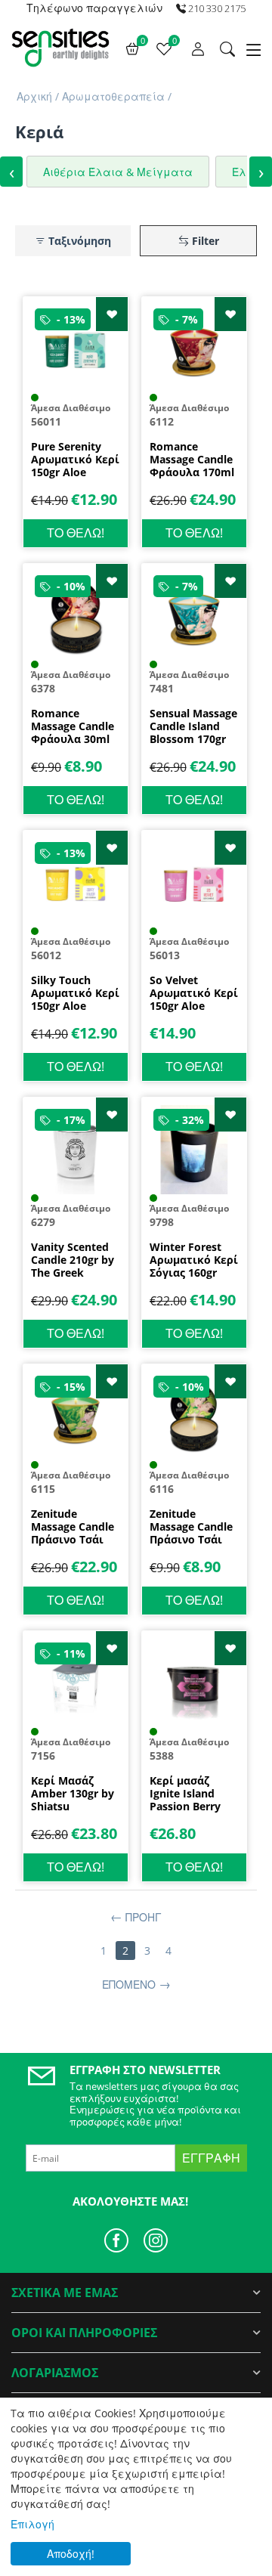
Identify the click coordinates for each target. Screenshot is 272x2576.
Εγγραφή (211, 2158)
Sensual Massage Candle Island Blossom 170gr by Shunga (193, 726)
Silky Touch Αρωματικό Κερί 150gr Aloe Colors (75, 993)
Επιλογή (32, 2524)
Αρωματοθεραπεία (113, 96)
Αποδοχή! (71, 2554)
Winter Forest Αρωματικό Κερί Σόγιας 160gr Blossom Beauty (194, 1260)
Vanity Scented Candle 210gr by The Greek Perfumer (73, 1260)
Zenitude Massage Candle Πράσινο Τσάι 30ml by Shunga (191, 1527)
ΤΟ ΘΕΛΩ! (76, 533)
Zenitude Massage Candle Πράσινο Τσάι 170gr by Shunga (74, 1527)
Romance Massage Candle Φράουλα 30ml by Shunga (73, 726)
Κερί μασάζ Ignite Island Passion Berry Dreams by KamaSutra (185, 1794)
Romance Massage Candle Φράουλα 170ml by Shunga (192, 460)
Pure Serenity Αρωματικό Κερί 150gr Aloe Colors (75, 460)
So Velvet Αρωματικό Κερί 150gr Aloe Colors (194, 993)
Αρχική (34, 96)
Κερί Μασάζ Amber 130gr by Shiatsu (73, 1794)
